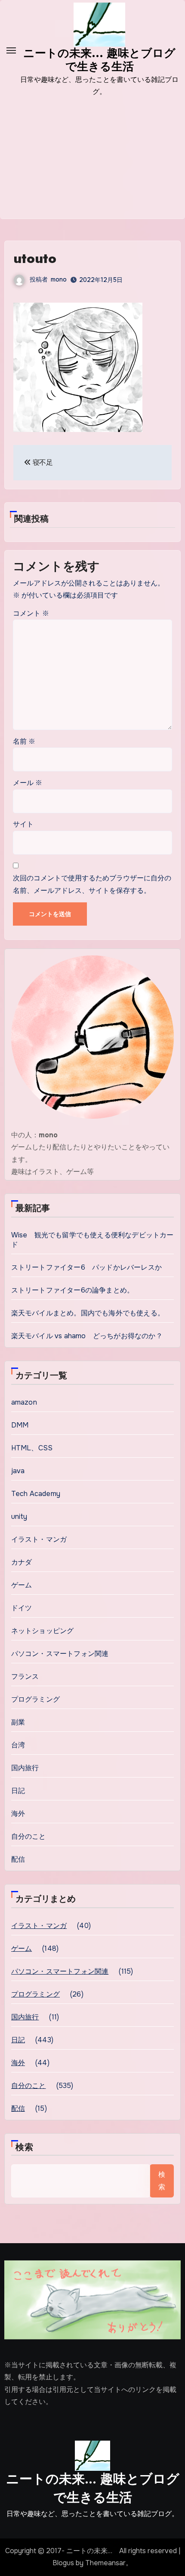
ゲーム (22, 1585)
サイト (23, 824)
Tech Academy (36, 1494)
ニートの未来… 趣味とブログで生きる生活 (93, 2488)
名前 (24, 741)
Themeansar (105, 2563)
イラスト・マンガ (39, 1539)
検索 (25, 2147)
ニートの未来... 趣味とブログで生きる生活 (99, 60)
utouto (35, 258)
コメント (31, 613)
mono (59, 279)
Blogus (63, 2563)
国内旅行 (25, 1768)
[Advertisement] (92, 164)
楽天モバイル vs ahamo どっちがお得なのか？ (87, 1336)
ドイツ (22, 1608)
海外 (18, 1814)
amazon (24, 1402)
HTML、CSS (32, 1448)
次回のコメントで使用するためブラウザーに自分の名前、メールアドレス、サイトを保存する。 (92, 884)
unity (19, 1516)
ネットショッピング (43, 1631)
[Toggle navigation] (11, 50)
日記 (18, 1791)
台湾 (18, 1745)
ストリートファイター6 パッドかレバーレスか (86, 1267)
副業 (18, 1722)
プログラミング (35, 1699)
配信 (18, 1859)
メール (28, 783)
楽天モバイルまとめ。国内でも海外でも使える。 (88, 1313)
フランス (25, 1676)
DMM (20, 1425)
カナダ (22, 1562)
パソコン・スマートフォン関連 (60, 1654)
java (18, 1471)
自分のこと (29, 1836)
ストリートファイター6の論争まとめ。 (73, 1290)
